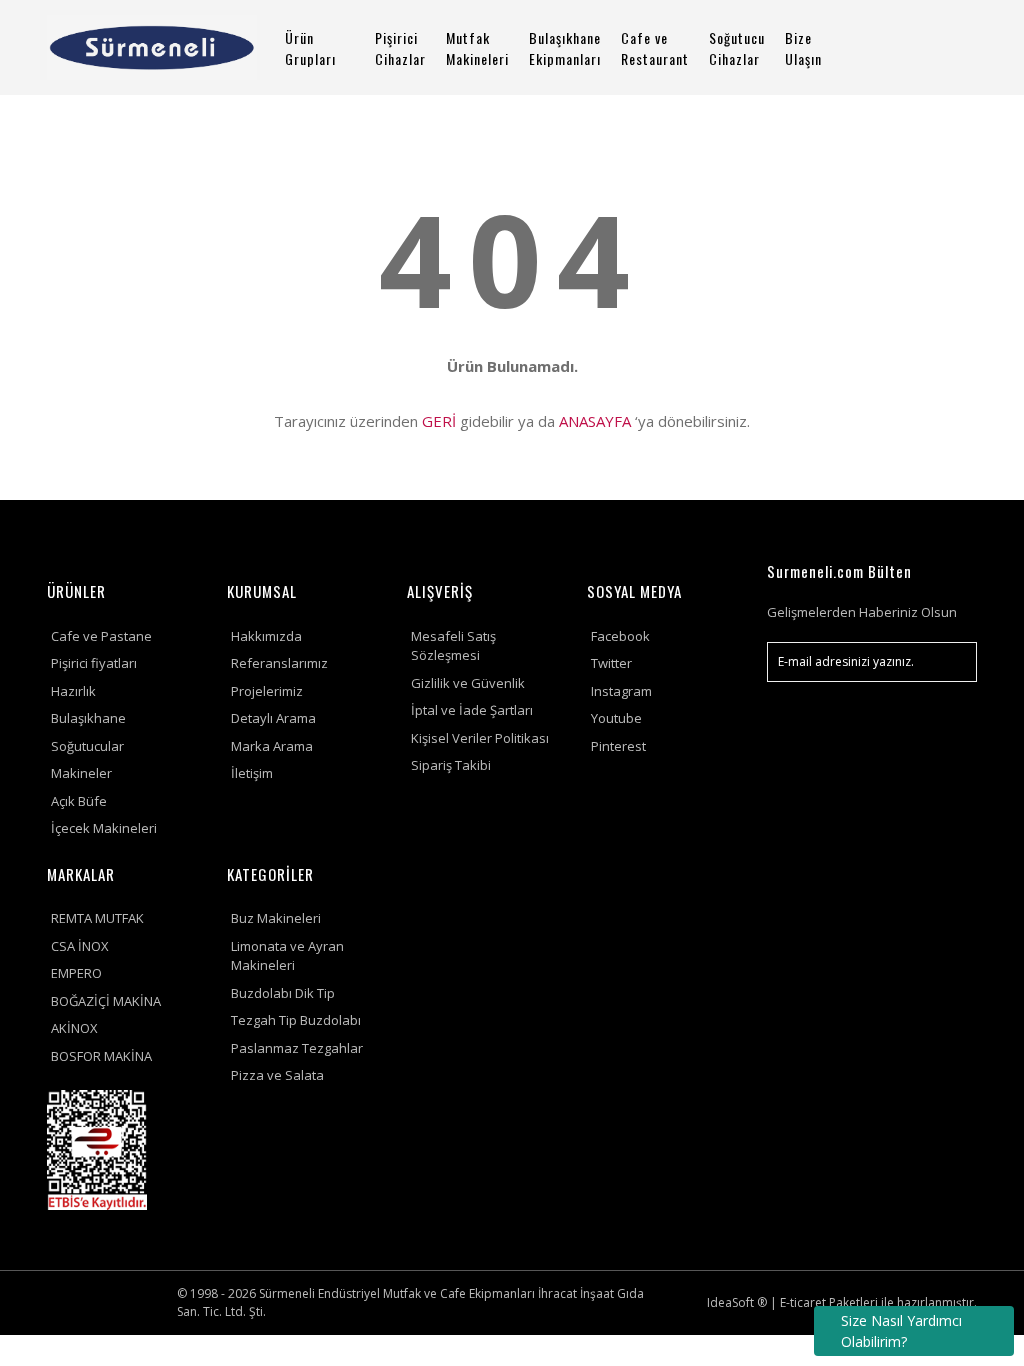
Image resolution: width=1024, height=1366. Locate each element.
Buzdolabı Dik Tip (283, 993)
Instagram (621, 691)
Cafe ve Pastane (101, 636)
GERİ (439, 421)
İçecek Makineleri (104, 828)
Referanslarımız (279, 663)
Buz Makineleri (276, 918)
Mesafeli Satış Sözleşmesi (453, 646)
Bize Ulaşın (803, 48)
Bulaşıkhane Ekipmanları (565, 48)
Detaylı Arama (273, 718)
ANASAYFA (595, 421)
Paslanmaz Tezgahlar (297, 1048)
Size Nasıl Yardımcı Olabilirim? (901, 1331)
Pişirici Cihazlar (400, 48)
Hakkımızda (266, 636)
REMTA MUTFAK (97, 918)
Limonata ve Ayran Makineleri (287, 956)
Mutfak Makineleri (477, 48)
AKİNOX (74, 1028)
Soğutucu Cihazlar (737, 48)
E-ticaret (803, 1302)
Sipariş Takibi (451, 765)
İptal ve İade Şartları (472, 710)
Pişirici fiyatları (94, 663)
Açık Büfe (79, 801)
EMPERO (76, 973)
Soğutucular (87, 746)
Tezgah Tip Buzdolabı (296, 1020)
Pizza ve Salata (277, 1075)
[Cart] (967, 47)
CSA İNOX (80, 946)
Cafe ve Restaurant (655, 48)
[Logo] (152, 47)
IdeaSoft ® (737, 1302)
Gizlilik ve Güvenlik (468, 683)
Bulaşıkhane (88, 718)
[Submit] (952, 662)
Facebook (620, 636)
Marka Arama (272, 746)
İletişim (252, 773)
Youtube (616, 718)
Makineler (81, 773)
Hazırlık (73, 691)
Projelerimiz (267, 691)
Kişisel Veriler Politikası (480, 738)
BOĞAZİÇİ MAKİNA (106, 1001)
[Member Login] (919, 47)
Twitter (611, 663)
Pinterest (618, 746)
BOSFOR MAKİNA (101, 1056)
